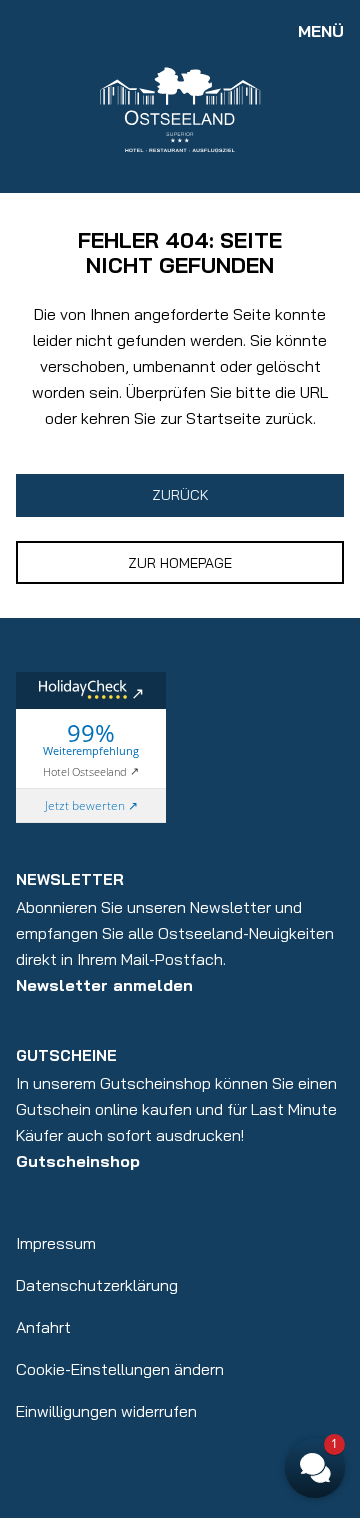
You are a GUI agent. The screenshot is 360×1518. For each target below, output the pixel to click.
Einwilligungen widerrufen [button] (106, 1411)
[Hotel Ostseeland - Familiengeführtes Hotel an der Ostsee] (180, 108)
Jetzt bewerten (85, 805)
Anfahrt (43, 1327)
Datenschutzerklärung (97, 1285)
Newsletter (70, 879)
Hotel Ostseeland (85, 770)
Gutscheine (66, 1055)
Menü (321, 31)
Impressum (56, 1243)
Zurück (180, 495)
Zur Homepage (180, 563)
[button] (315, 1468)
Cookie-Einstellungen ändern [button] (120, 1369)
